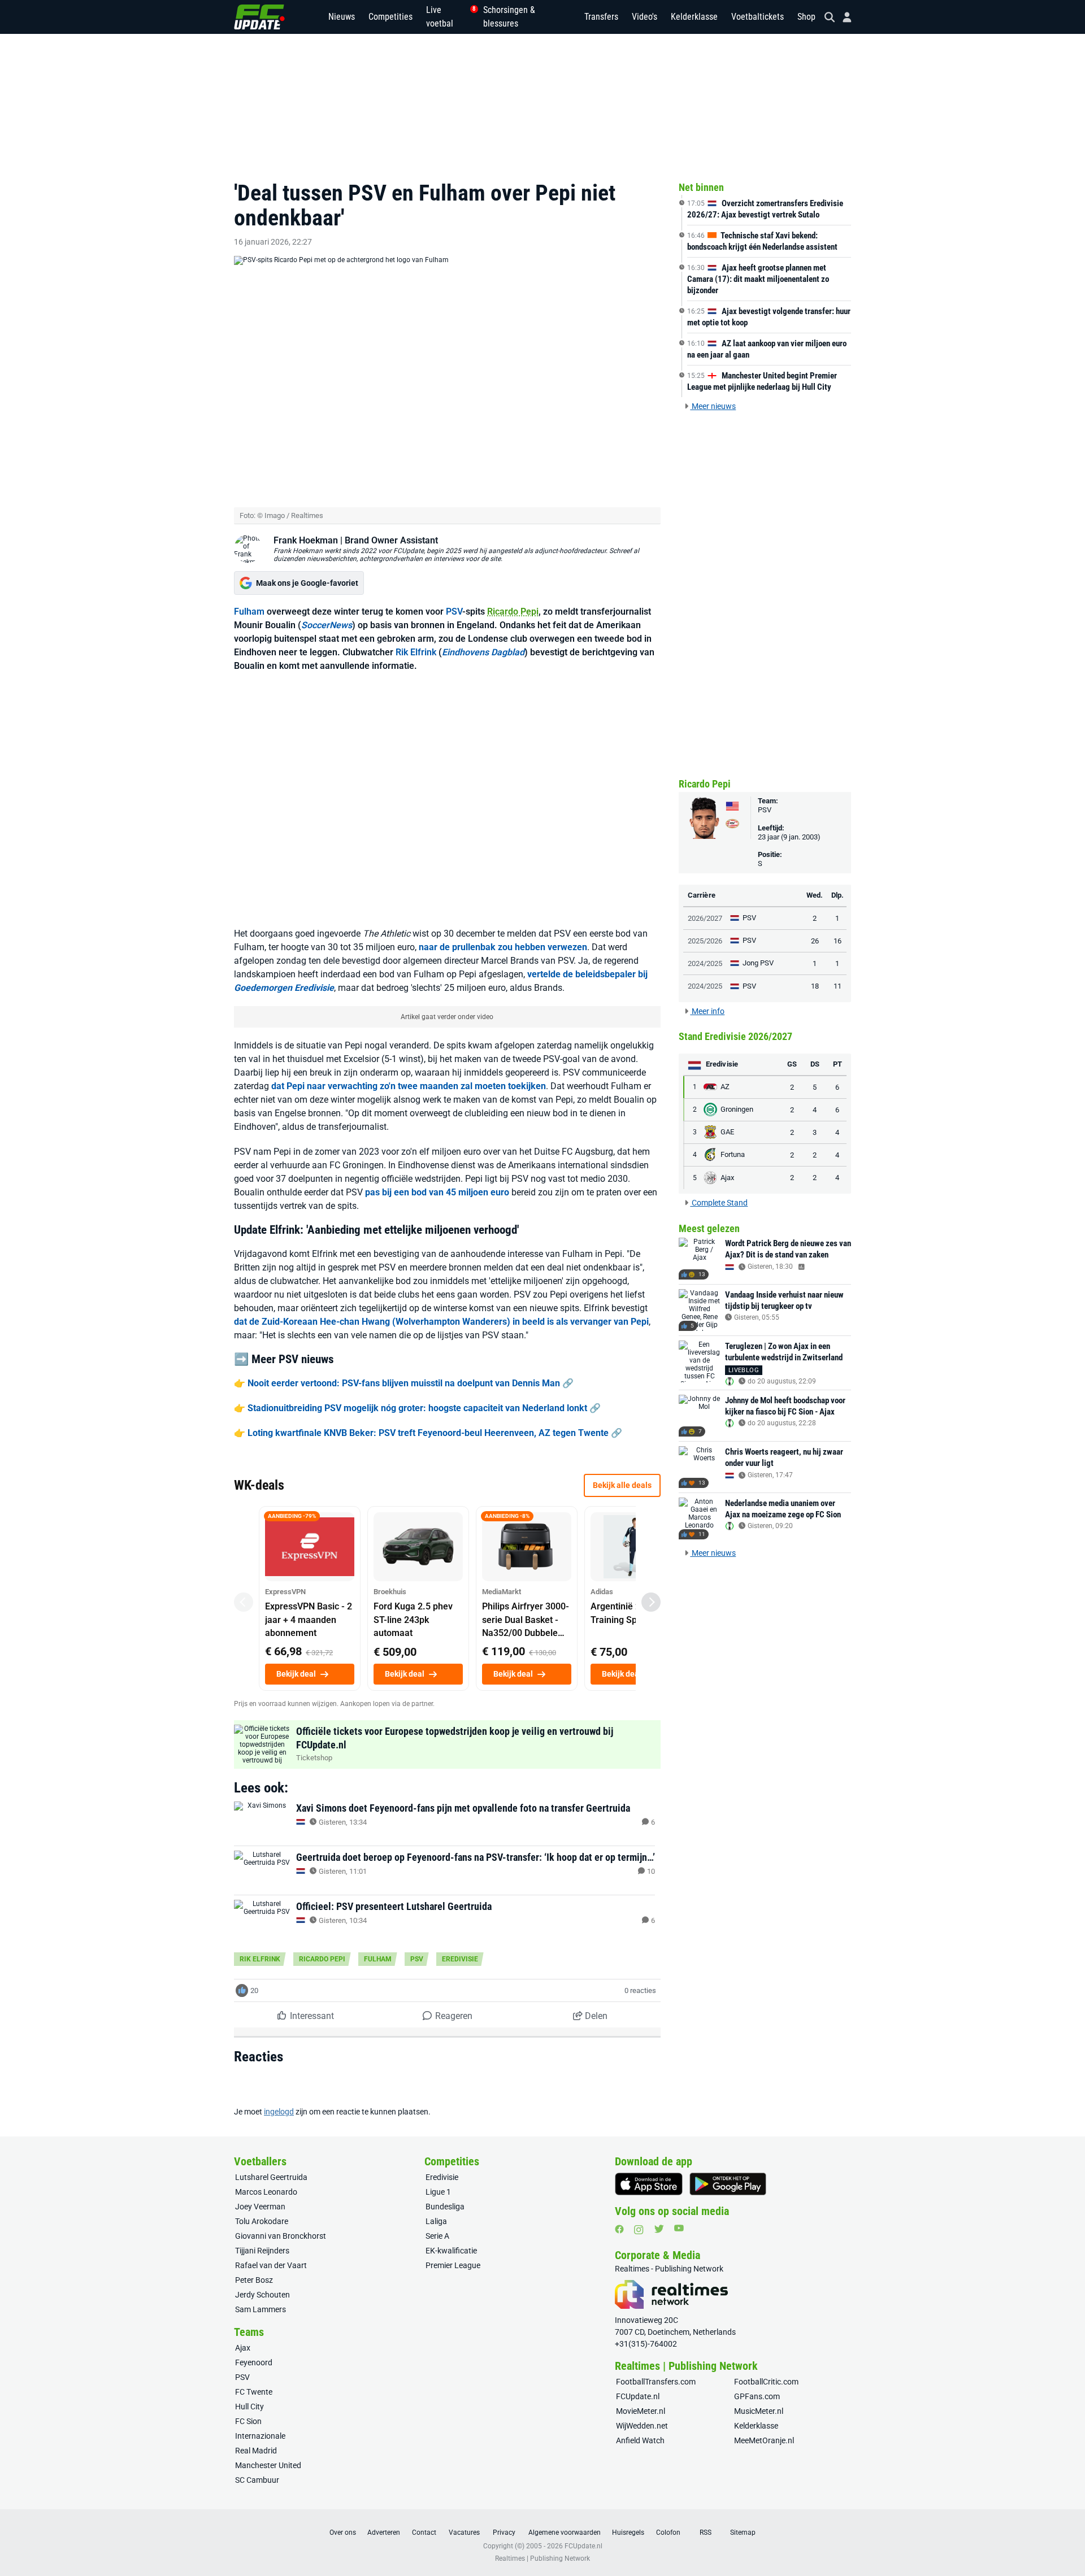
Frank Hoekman (306, 540)
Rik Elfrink (416, 652)
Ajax (243, 2348)
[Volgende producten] (651, 1602)
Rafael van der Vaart (271, 2265)
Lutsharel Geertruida (271, 2177)
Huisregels (628, 2533)
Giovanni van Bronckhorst (281, 2236)
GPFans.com (757, 2396)
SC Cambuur (257, 2480)
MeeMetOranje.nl (764, 2440)
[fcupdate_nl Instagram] (639, 2230)
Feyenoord (254, 2362)
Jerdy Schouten (262, 2295)
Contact (424, 2533)
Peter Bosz (254, 2280)
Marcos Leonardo (266, 2192)
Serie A (437, 2236)
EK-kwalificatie (451, 2251)
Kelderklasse (694, 17)
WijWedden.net (642, 2426)
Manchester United (268, 2465)
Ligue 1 (438, 2192)
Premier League (453, 2265)
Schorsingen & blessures (509, 17)
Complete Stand (719, 1203)
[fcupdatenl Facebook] (619, 2229)
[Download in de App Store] (649, 2184)
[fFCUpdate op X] (659, 2229)
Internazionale (260, 2436)
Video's (645, 17)
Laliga (436, 2221)
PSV (454, 612)
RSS (706, 2533)
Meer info (707, 1011)
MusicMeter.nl (759, 2411)
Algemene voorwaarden (565, 2533)
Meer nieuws (713, 406)
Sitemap (743, 2533)
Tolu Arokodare (262, 2221)
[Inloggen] (843, 17)
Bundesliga (445, 2207)
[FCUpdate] (259, 17)
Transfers (601, 17)
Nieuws (342, 17)
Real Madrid (256, 2451)
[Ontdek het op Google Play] (728, 2184)
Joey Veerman (260, 2207)
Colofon (668, 2533)
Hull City (249, 2407)
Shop (806, 17)
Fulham (249, 612)
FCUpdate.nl (638, 2396)
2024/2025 (705, 963)
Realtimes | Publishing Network (542, 2558)
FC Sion (248, 2421)
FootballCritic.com (766, 2382)
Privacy (504, 2533)
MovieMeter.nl (641, 2411)
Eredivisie (460, 1959)
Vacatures (464, 2533)
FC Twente (254, 2392)
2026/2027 (705, 918)
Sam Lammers (261, 2309)
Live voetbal (448, 17)
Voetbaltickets (758, 17)
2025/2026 (705, 941)
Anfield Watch (640, 2440)
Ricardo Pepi (513, 612)
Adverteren (384, 2533)
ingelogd (279, 2112)
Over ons (343, 2533)
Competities (390, 17)
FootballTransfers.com (656, 2382)
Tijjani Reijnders (262, 2251)
